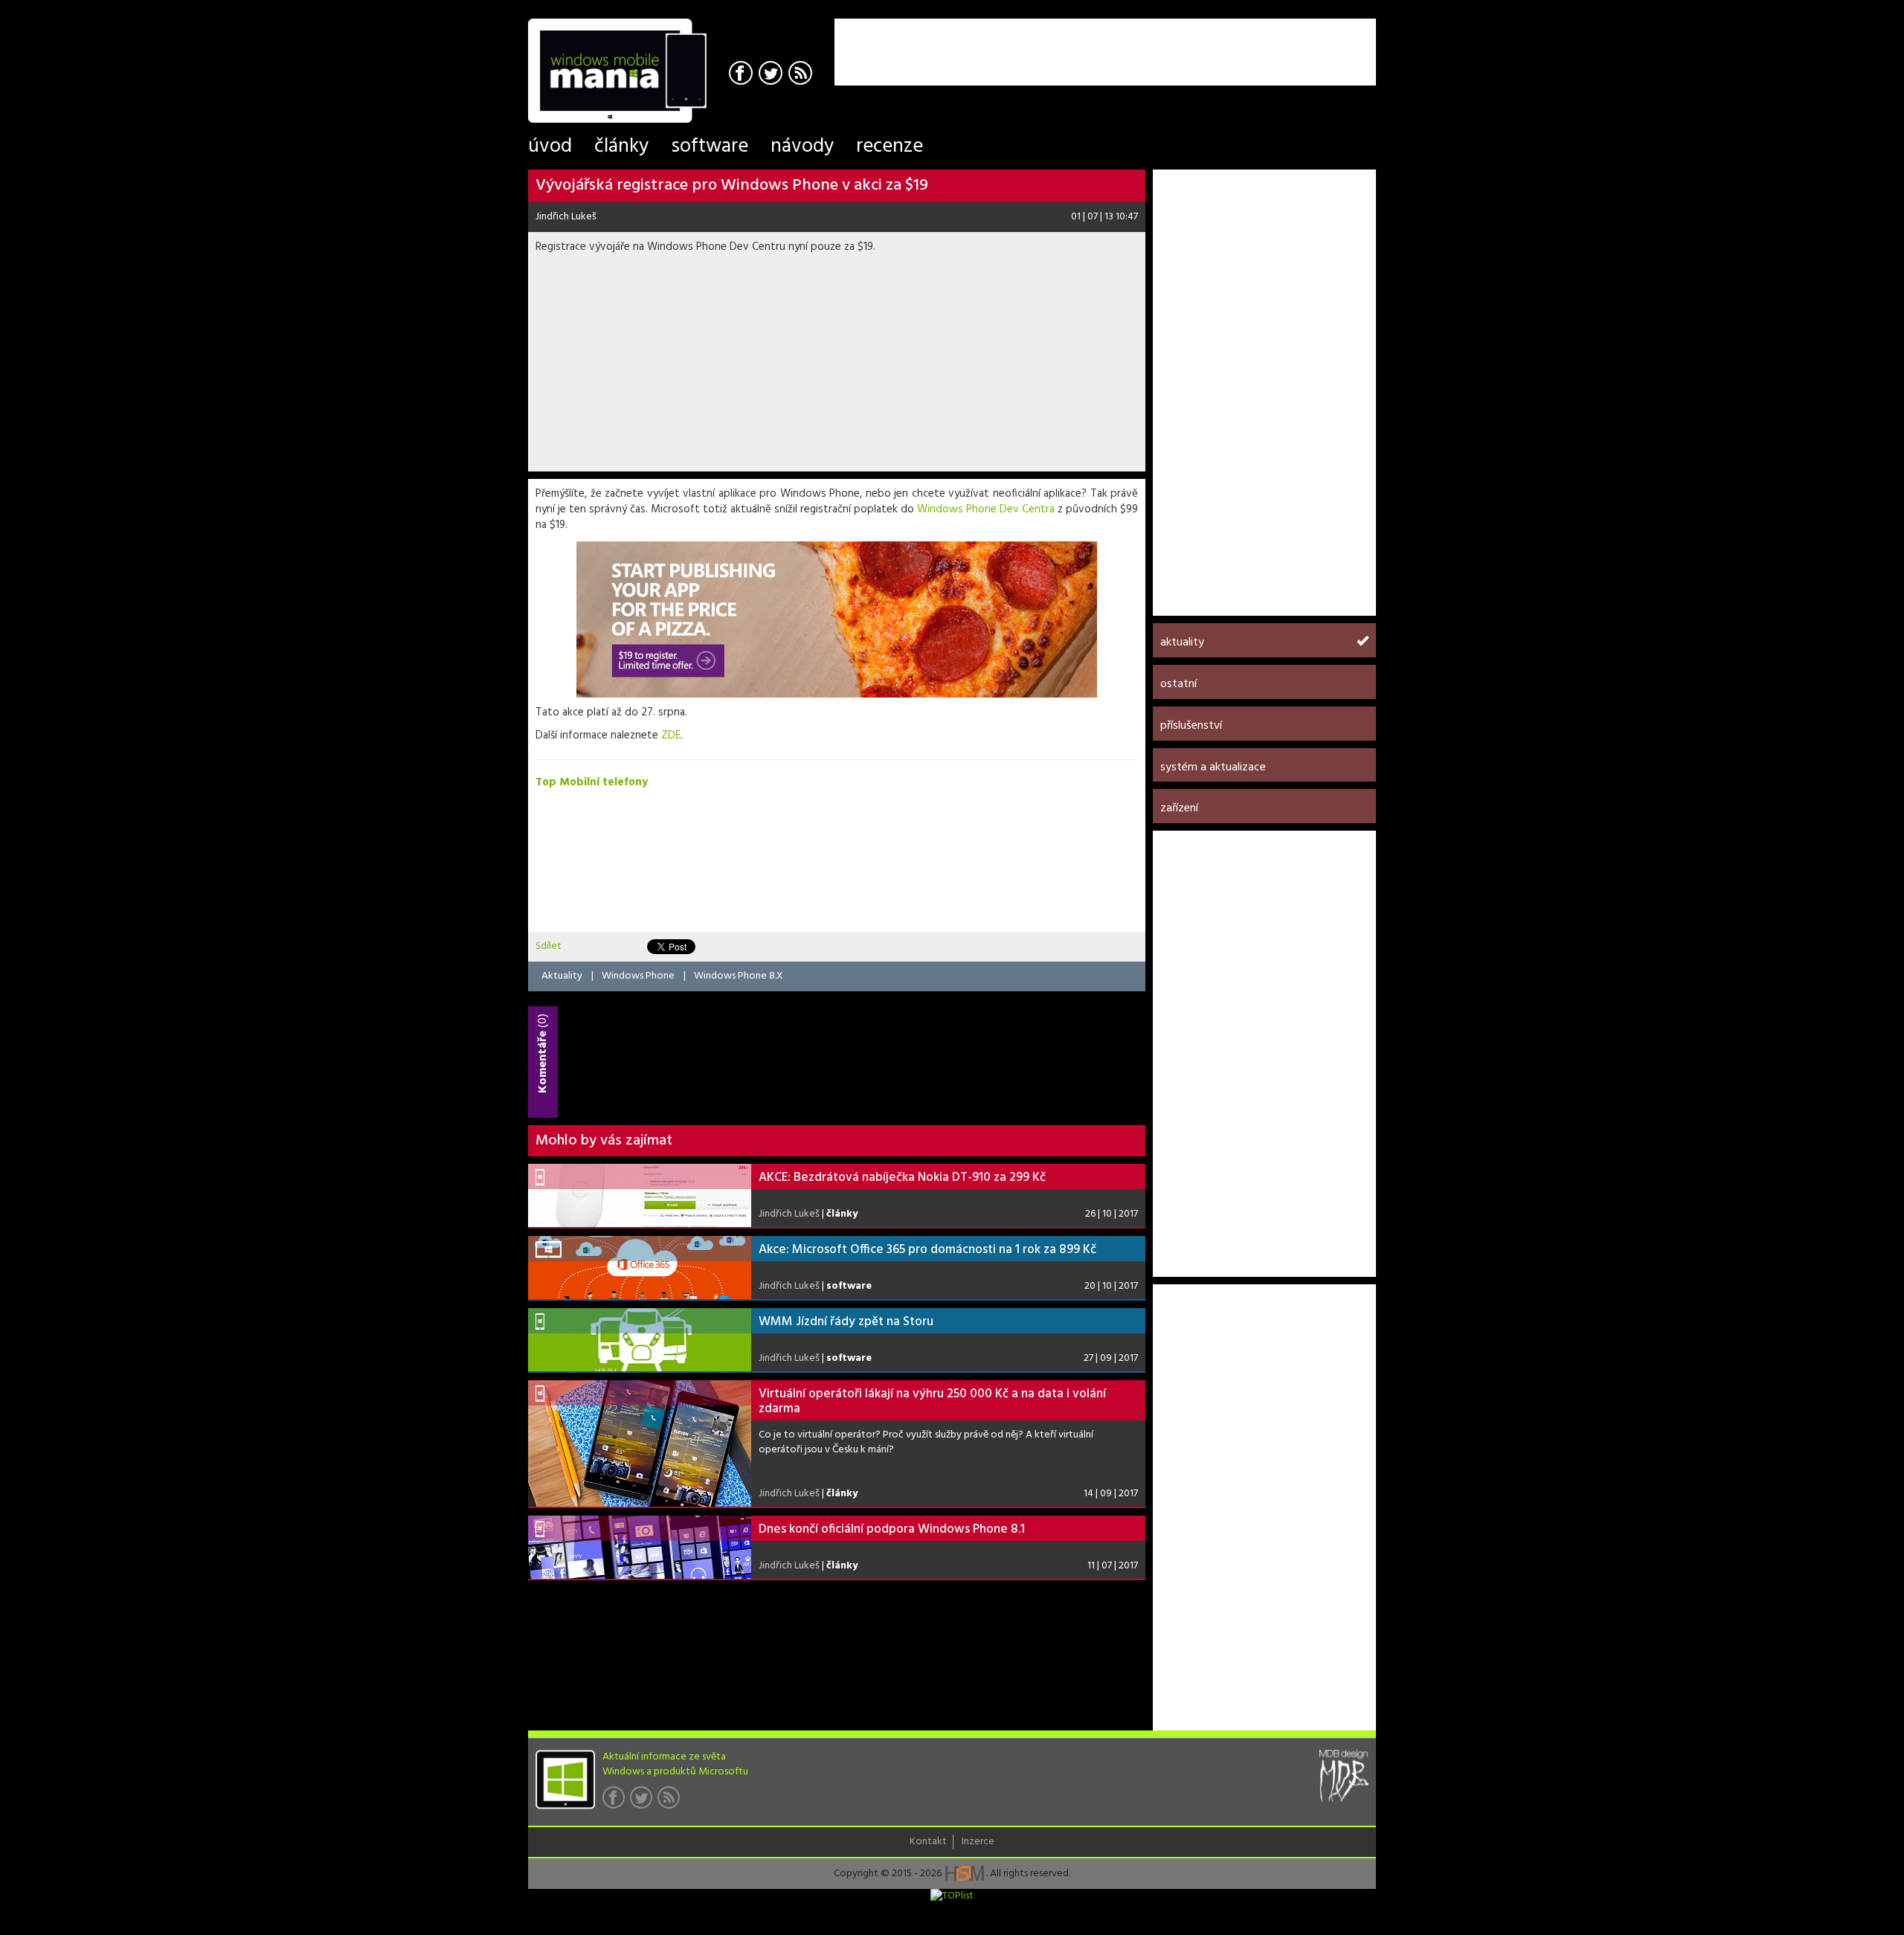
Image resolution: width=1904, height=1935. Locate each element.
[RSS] (802, 75)
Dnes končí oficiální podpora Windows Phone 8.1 (892, 1529)
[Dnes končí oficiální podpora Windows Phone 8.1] (640, 1547)
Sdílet (549, 946)
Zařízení (1179, 808)
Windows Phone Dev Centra (986, 509)
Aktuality (562, 976)
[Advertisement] (1202, 41)
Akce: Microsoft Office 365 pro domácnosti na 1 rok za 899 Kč (927, 1250)
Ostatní (1178, 684)
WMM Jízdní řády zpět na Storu (846, 1322)
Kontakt (928, 1842)
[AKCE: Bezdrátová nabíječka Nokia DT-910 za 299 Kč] (640, 1195)
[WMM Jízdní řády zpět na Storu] (640, 1340)
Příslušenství (1191, 726)
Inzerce (978, 1842)
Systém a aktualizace (1213, 767)
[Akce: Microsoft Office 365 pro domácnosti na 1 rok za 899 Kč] (640, 1268)
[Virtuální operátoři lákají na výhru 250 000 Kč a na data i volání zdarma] (640, 1443)
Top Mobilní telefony (592, 782)
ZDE (671, 735)
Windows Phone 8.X (739, 976)
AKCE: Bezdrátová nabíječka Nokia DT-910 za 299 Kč (902, 1178)
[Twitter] (772, 75)
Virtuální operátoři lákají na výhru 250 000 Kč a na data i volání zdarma (932, 1401)
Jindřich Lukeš (566, 217)
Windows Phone (638, 976)
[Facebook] (743, 75)
